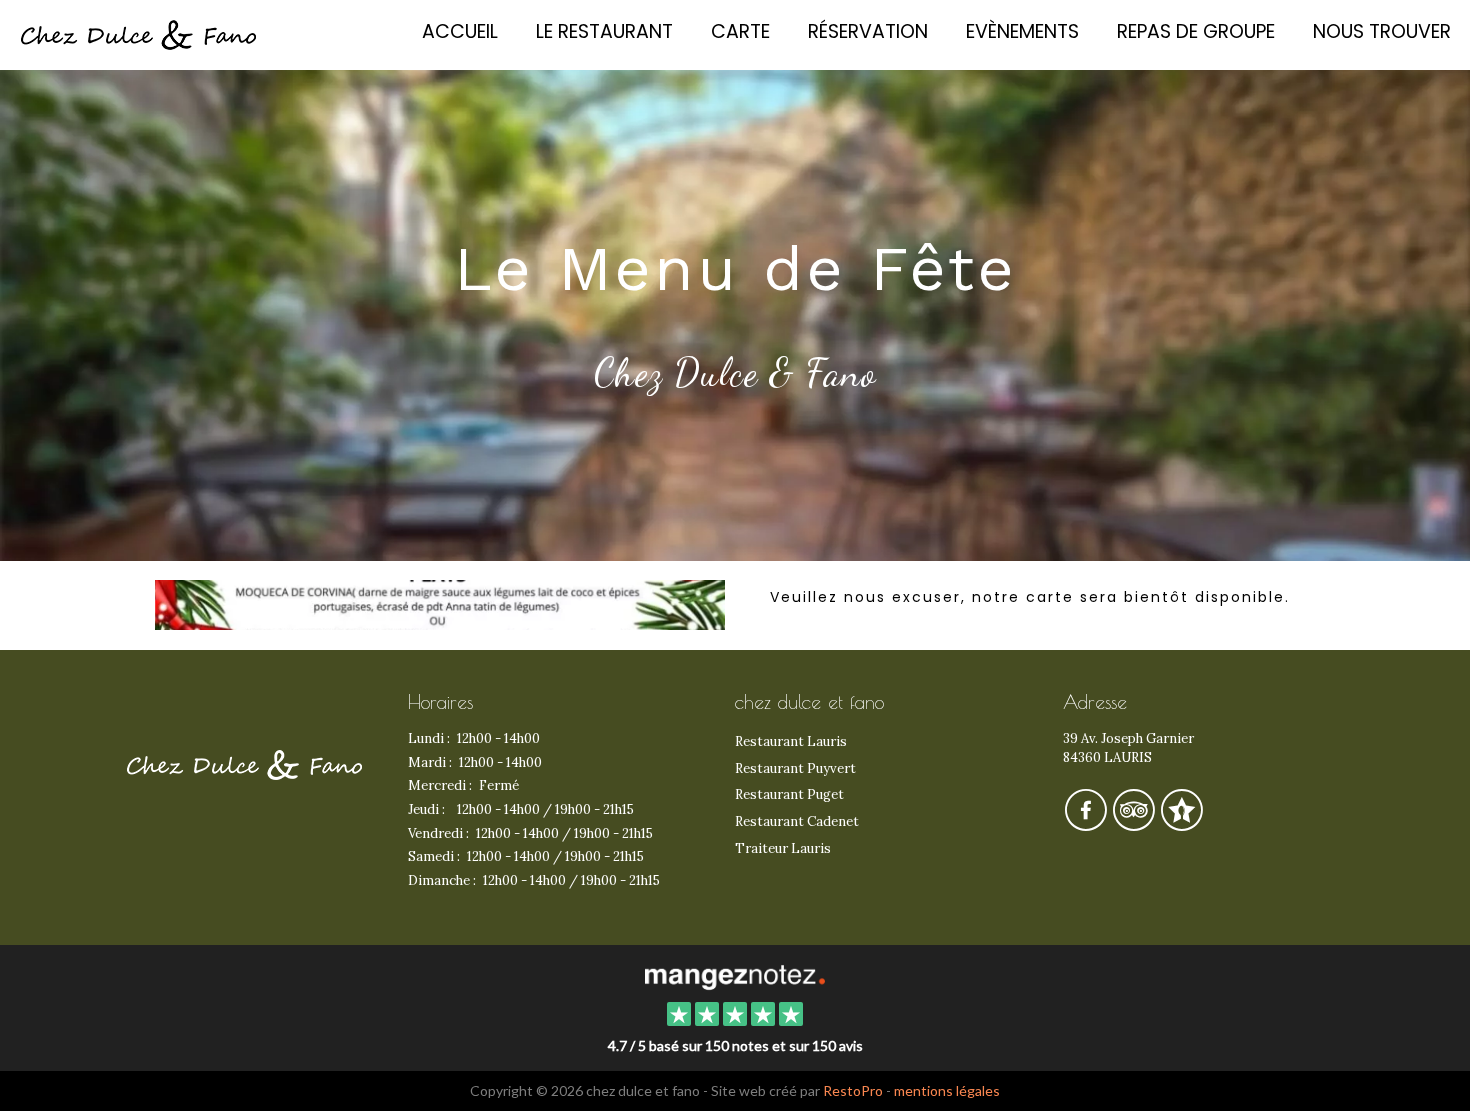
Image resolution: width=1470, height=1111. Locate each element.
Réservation (868, 31)
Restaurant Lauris (791, 741)
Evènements (1022, 31)
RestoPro (853, 1090)
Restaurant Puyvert (795, 768)
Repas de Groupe (1196, 31)
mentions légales (947, 1090)
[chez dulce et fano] (734, 975)
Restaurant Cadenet (797, 821)
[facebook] (1087, 824)
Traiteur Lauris (783, 848)
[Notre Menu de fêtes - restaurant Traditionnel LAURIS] (440, 605)
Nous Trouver (1382, 31)
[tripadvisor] (1135, 824)
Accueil (460, 31)
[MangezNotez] (1181, 824)
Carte (740, 31)
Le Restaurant (604, 31)
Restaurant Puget (789, 794)
